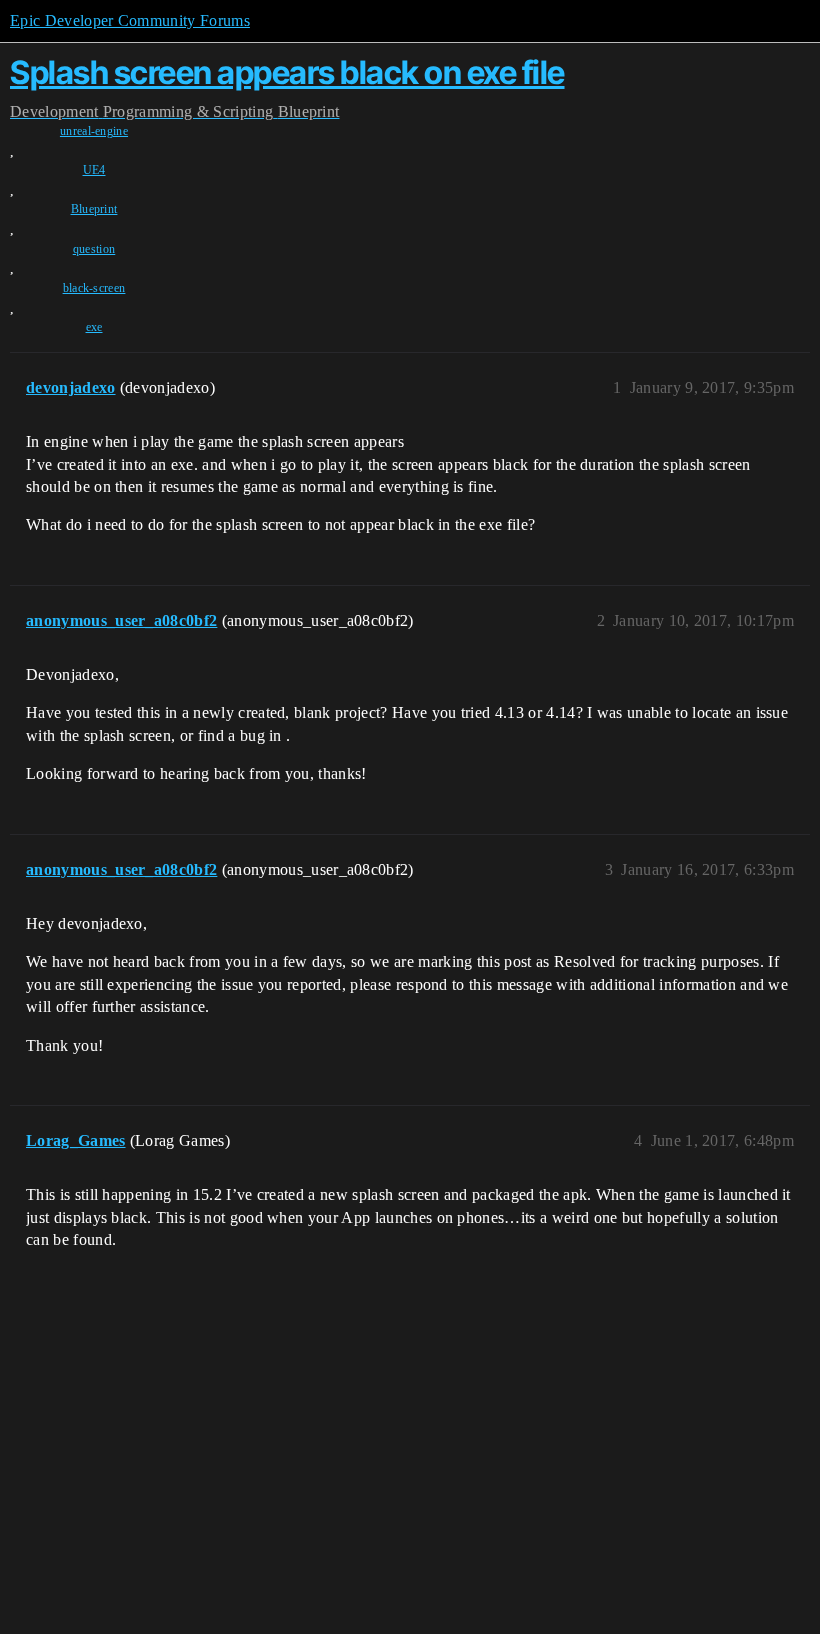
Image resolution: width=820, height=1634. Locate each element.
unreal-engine (94, 131)
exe (94, 327)
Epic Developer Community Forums (130, 20)
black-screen (94, 288)
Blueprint (94, 209)
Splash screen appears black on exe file (287, 72)
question (94, 249)
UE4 (94, 170)
